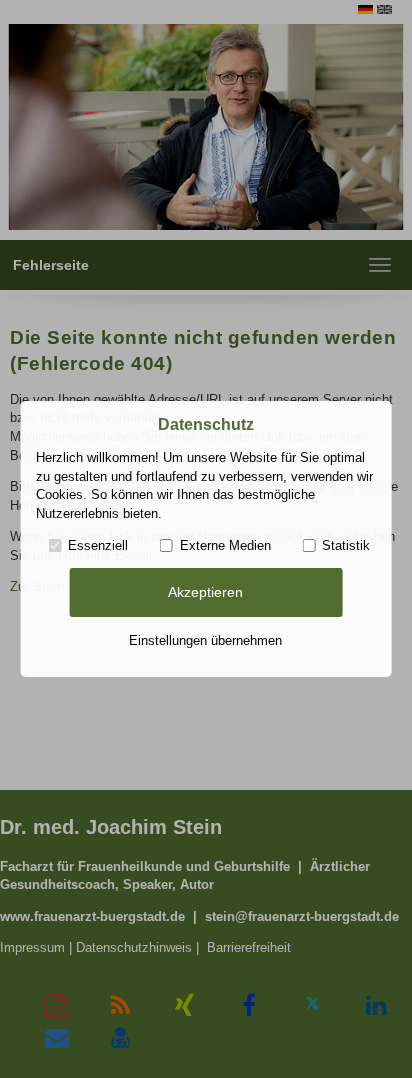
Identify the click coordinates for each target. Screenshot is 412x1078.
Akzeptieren (205, 592)
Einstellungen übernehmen (205, 640)
